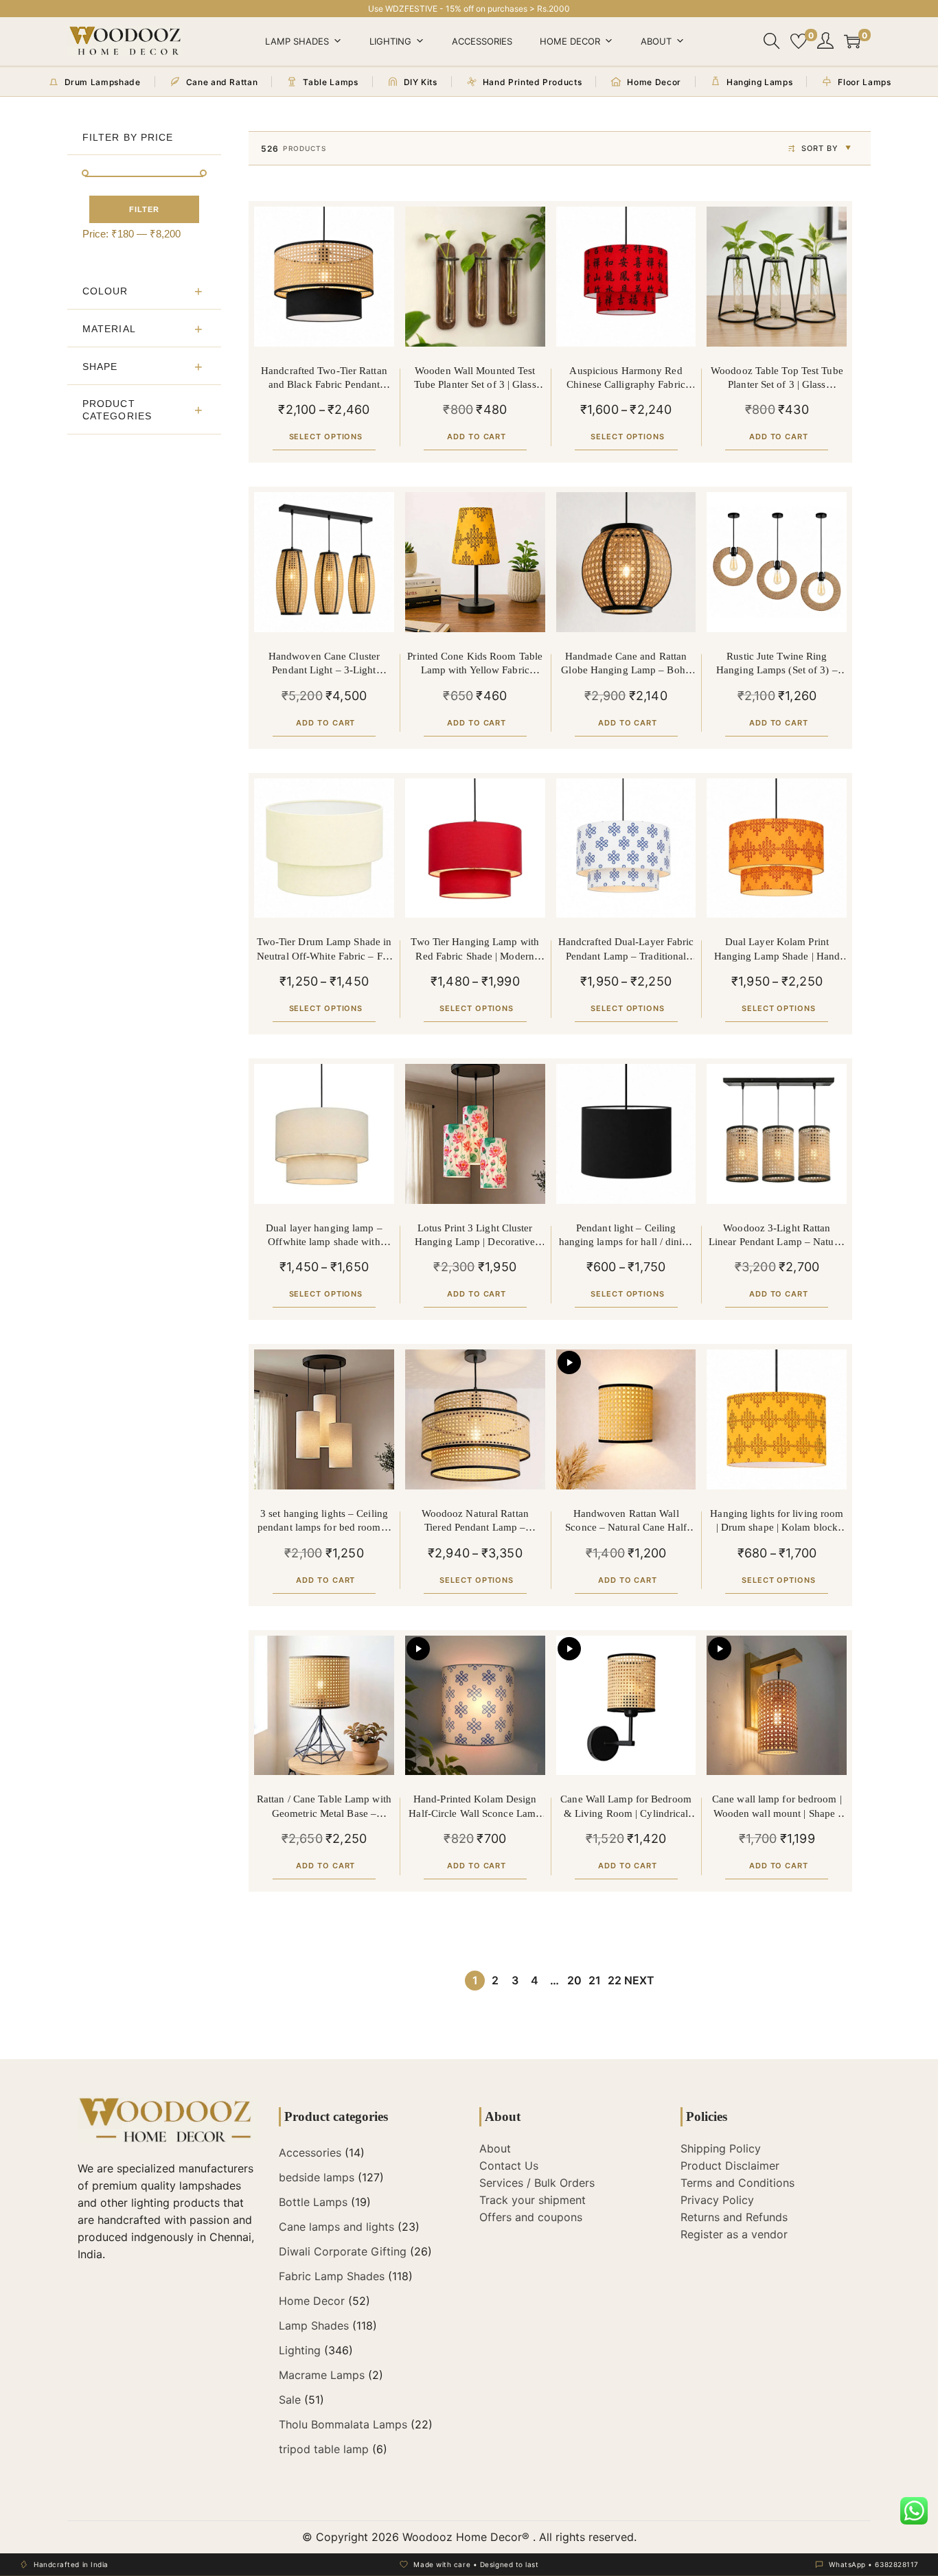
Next (639, 1980)
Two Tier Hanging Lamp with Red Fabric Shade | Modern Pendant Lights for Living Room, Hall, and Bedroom (475, 950)
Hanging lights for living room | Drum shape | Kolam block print (777, 1521)
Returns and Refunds (734, 2217)
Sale (290, 2400)
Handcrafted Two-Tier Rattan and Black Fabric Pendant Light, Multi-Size (324, 379)
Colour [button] (105, 291)
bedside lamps (317, 2177)
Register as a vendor (734, 2234)
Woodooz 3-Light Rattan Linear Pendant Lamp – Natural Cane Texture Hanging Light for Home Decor (777, 1236)
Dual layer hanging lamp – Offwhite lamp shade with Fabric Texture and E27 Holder (324, 1236)
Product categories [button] (117, 410)
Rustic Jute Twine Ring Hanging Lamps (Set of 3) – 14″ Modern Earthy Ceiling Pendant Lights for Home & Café (777, 664)
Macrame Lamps (322, 2375)
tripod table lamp (324, 2449)
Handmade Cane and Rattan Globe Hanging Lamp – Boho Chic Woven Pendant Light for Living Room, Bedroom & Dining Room (626, 664)
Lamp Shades (297, 41)
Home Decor (570, 41)
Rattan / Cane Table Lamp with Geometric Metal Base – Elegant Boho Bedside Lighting (324, 1807)
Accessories (482, 41)
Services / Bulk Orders (537, 2183)
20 (574, 1980)
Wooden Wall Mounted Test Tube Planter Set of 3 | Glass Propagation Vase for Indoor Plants (475, 379)
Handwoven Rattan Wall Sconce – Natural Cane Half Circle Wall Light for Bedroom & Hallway (626, 1521)
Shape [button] (100, 367)
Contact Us (509, 2166)
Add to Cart (477, 437)
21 (595, 1980)
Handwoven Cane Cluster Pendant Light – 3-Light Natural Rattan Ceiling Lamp (324, 664)
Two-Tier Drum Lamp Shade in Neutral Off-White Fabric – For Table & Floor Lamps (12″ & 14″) (324, 950)
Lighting (390, 41)
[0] (799, 41)
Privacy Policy (717, 2200)
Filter (144, 209)
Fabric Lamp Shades (332, 2276)
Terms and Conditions (737, 2183)
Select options (326, 437)
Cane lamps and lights (336, 2227)
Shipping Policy (721, 2148)
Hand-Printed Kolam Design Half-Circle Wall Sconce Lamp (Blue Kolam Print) (475, 1807)
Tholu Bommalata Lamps (343, 2424)
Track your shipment (533, 2200)
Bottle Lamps (313, 2202)
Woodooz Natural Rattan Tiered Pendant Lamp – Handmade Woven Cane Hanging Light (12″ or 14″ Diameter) (475, 1521)
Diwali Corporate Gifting (343, 2251)
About (656, 41)
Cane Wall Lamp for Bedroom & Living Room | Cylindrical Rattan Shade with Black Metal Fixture (626, 1807)
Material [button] (109, 329)
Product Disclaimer (730, 2166)
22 (615, 1980)
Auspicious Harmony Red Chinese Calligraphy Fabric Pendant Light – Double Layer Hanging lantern (626, 379)
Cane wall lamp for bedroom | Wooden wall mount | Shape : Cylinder (777, 1807)
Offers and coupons (531, 2217)
